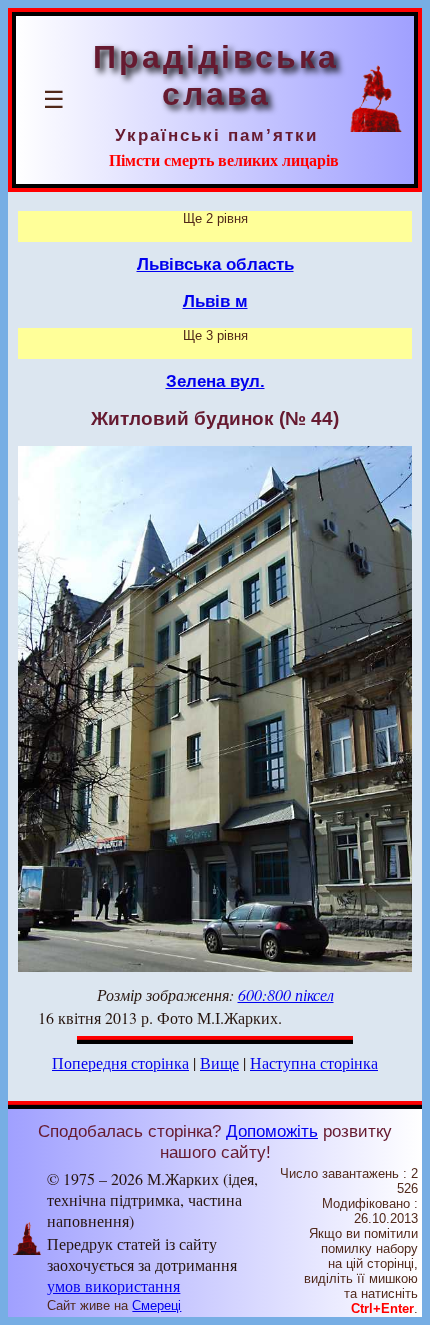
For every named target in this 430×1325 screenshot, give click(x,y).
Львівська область (215, 264)
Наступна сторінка (314, 1062)
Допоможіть (272, 1131)
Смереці (156, 1305)
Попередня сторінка (120, 1062)
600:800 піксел (286, 994)
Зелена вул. (215, 381)
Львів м (215, 301)
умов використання (113, 1285)
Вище (219, 1062)
